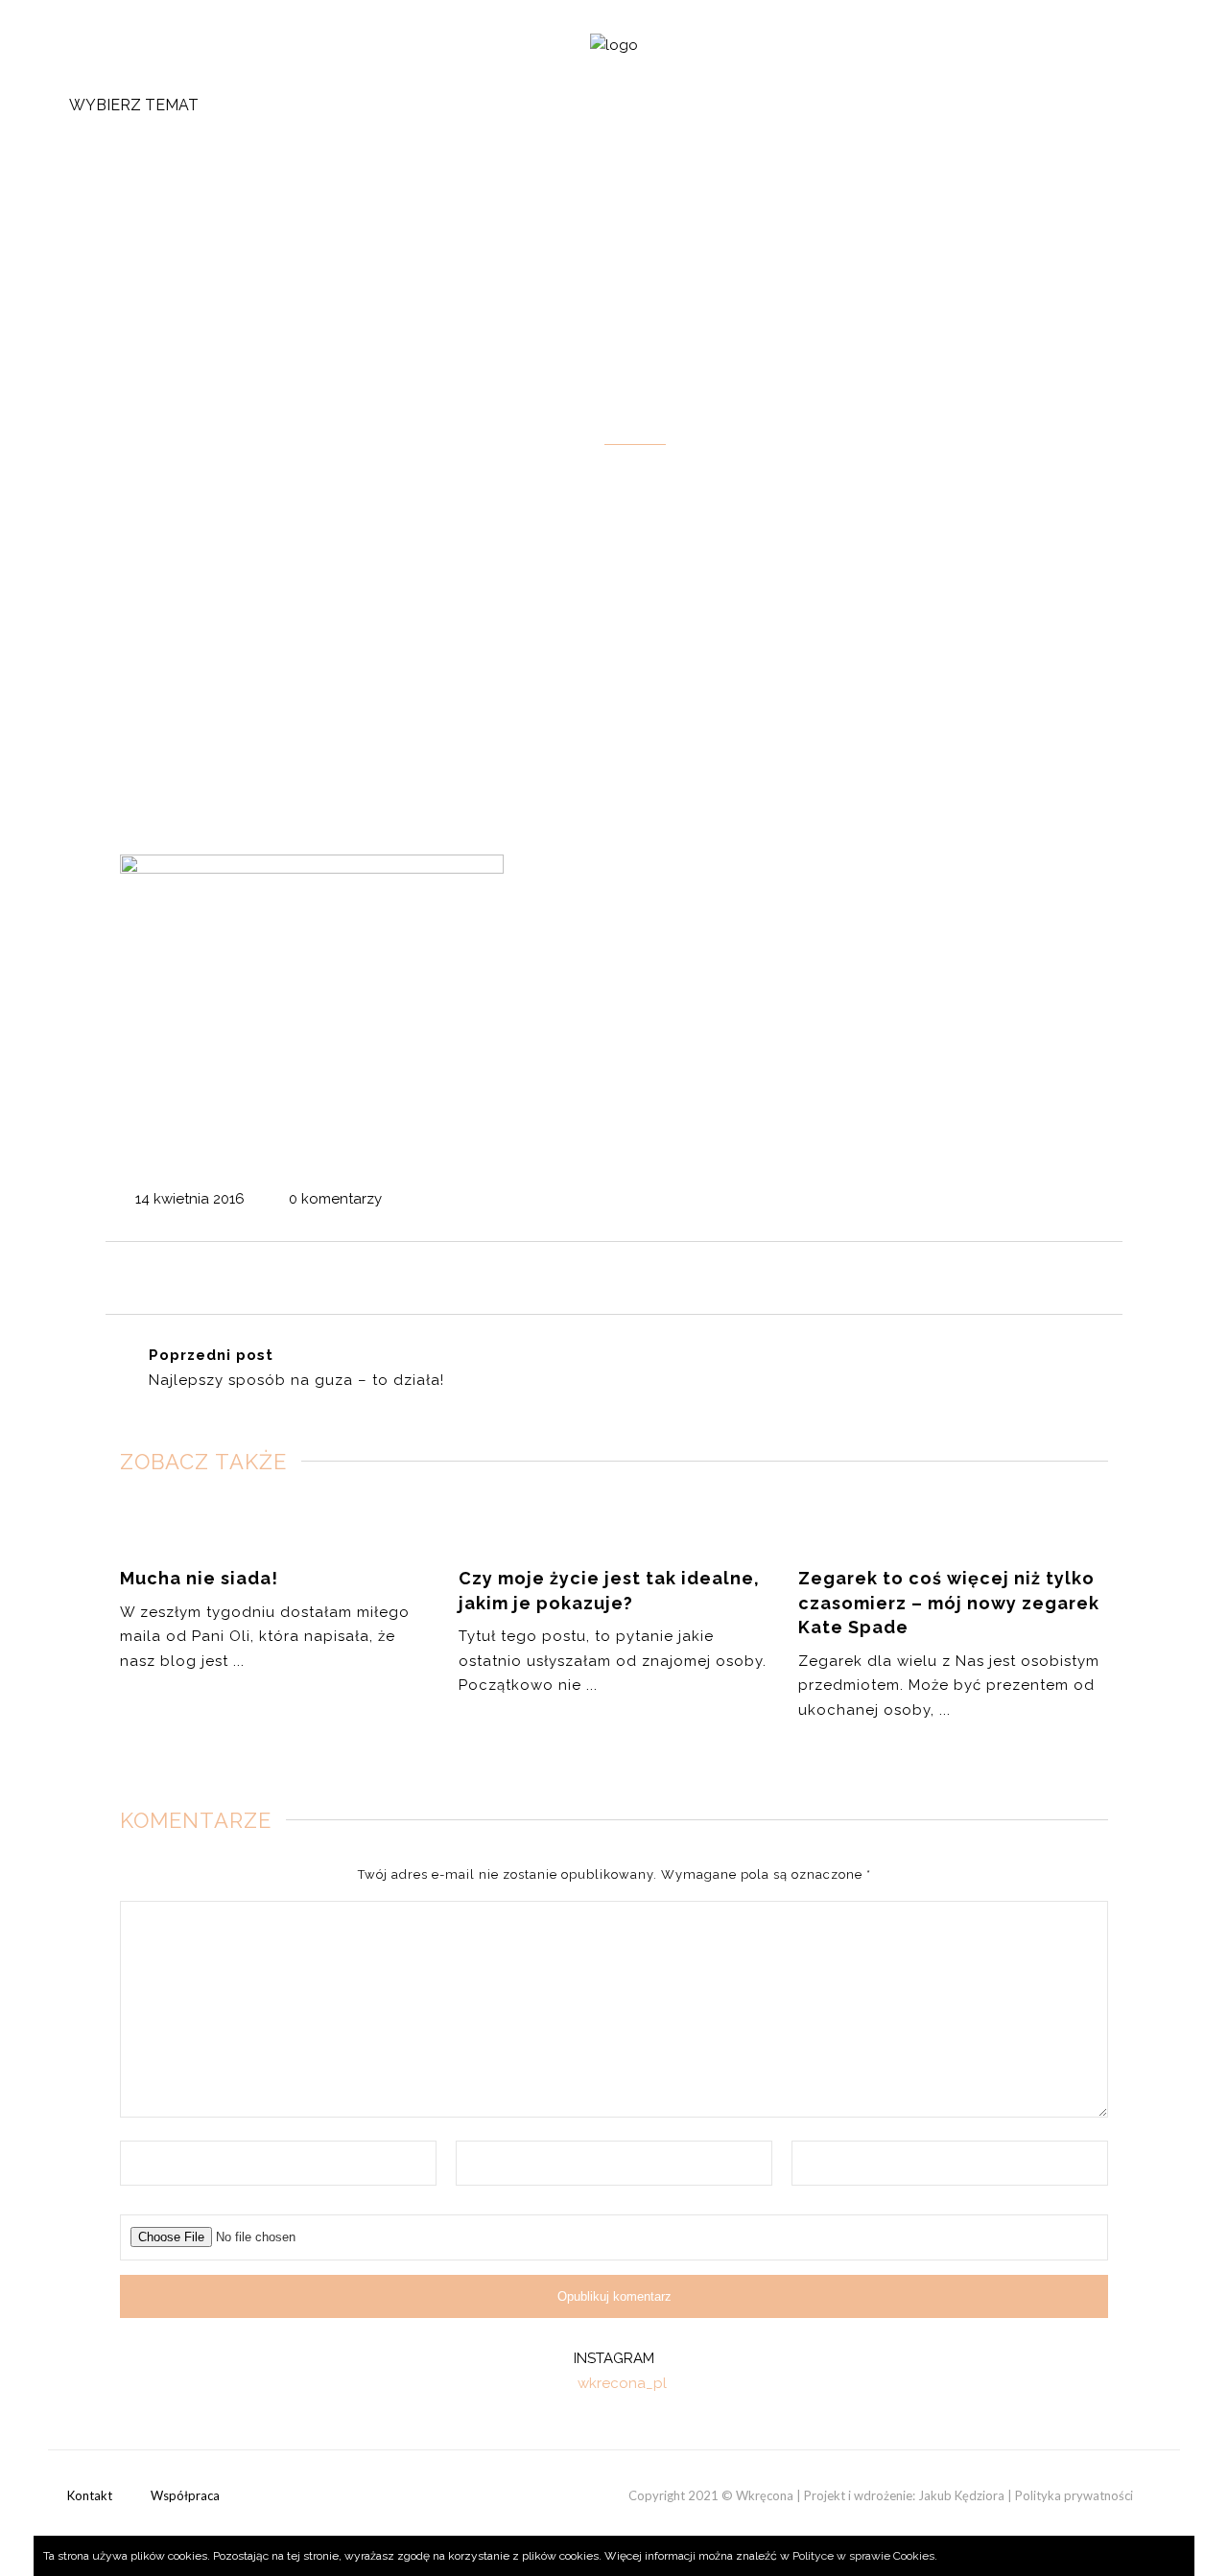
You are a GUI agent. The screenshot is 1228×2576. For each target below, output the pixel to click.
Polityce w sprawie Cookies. (865, 2556)
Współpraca (185, 2495)
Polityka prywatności (1074, 2495)
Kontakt (90, 2495)
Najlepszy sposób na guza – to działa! (296, 1380)
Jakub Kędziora (961, 2495)
